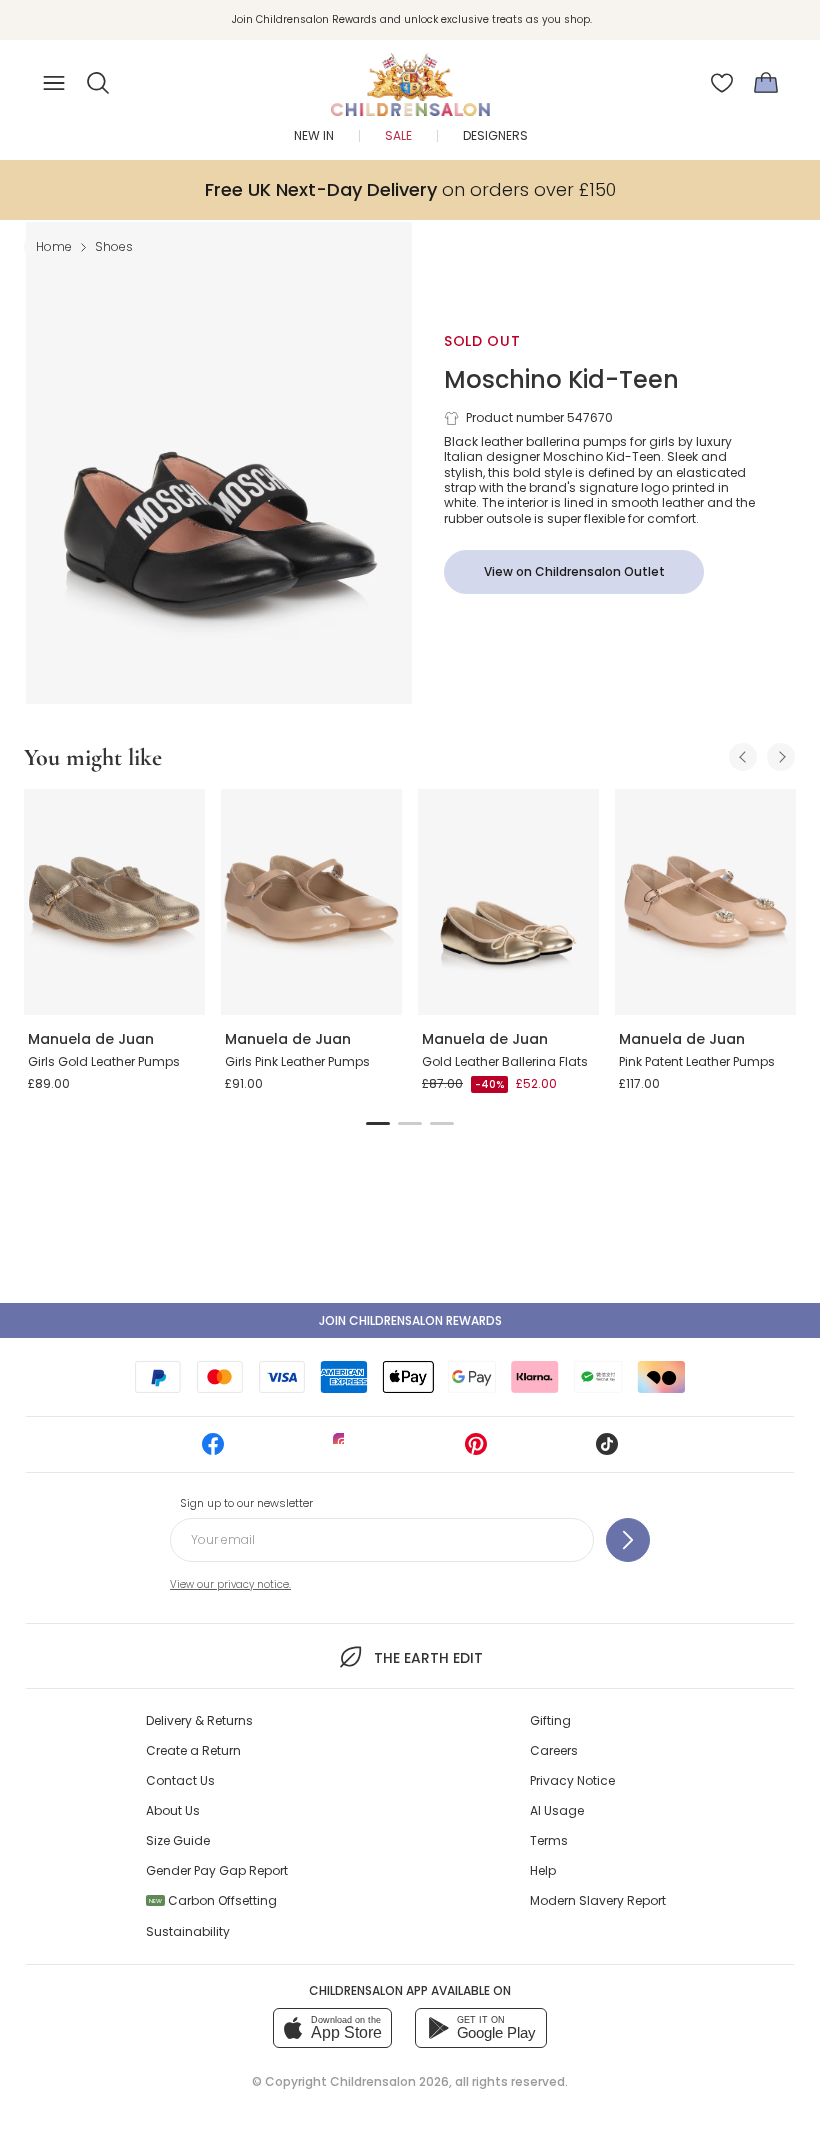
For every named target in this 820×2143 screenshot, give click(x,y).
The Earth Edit (428, 1658)
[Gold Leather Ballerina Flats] (508, 902)
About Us (173, 1810)
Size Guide (178, 1840)
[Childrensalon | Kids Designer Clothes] (410, 77)
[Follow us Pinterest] (476, 1450)
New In (314, 135)
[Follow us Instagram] (344, 1450)
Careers (554, 1750)
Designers (495, 135)
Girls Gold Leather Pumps (104, 1061)
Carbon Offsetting (213, 1900)
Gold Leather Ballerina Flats (505, 1061)
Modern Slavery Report (598, 1900)
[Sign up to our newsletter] (628, 1540)
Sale (398, 135)
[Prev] (743, 757)
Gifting (550, 1720)
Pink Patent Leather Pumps (697, 1061)
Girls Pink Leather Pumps (297, 1061)
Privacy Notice (572, 1780)
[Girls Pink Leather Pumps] (311, 902)
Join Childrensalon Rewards (410, 1320)
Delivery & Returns (199, 1720)
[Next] (781, 757)
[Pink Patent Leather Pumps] (705, 902)
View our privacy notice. (230, 1584)
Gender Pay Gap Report (217, 1870)
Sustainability (188, 1931)
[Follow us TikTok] (607, 1450)
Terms (549, 1840)
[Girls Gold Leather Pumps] (114, 902)
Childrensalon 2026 (389, 2081)
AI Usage (557, 1810)
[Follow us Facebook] (213, 1450)
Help (543, 1870)
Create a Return (193, 1750)
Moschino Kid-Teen (561, 379)
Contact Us (180, 1780)
